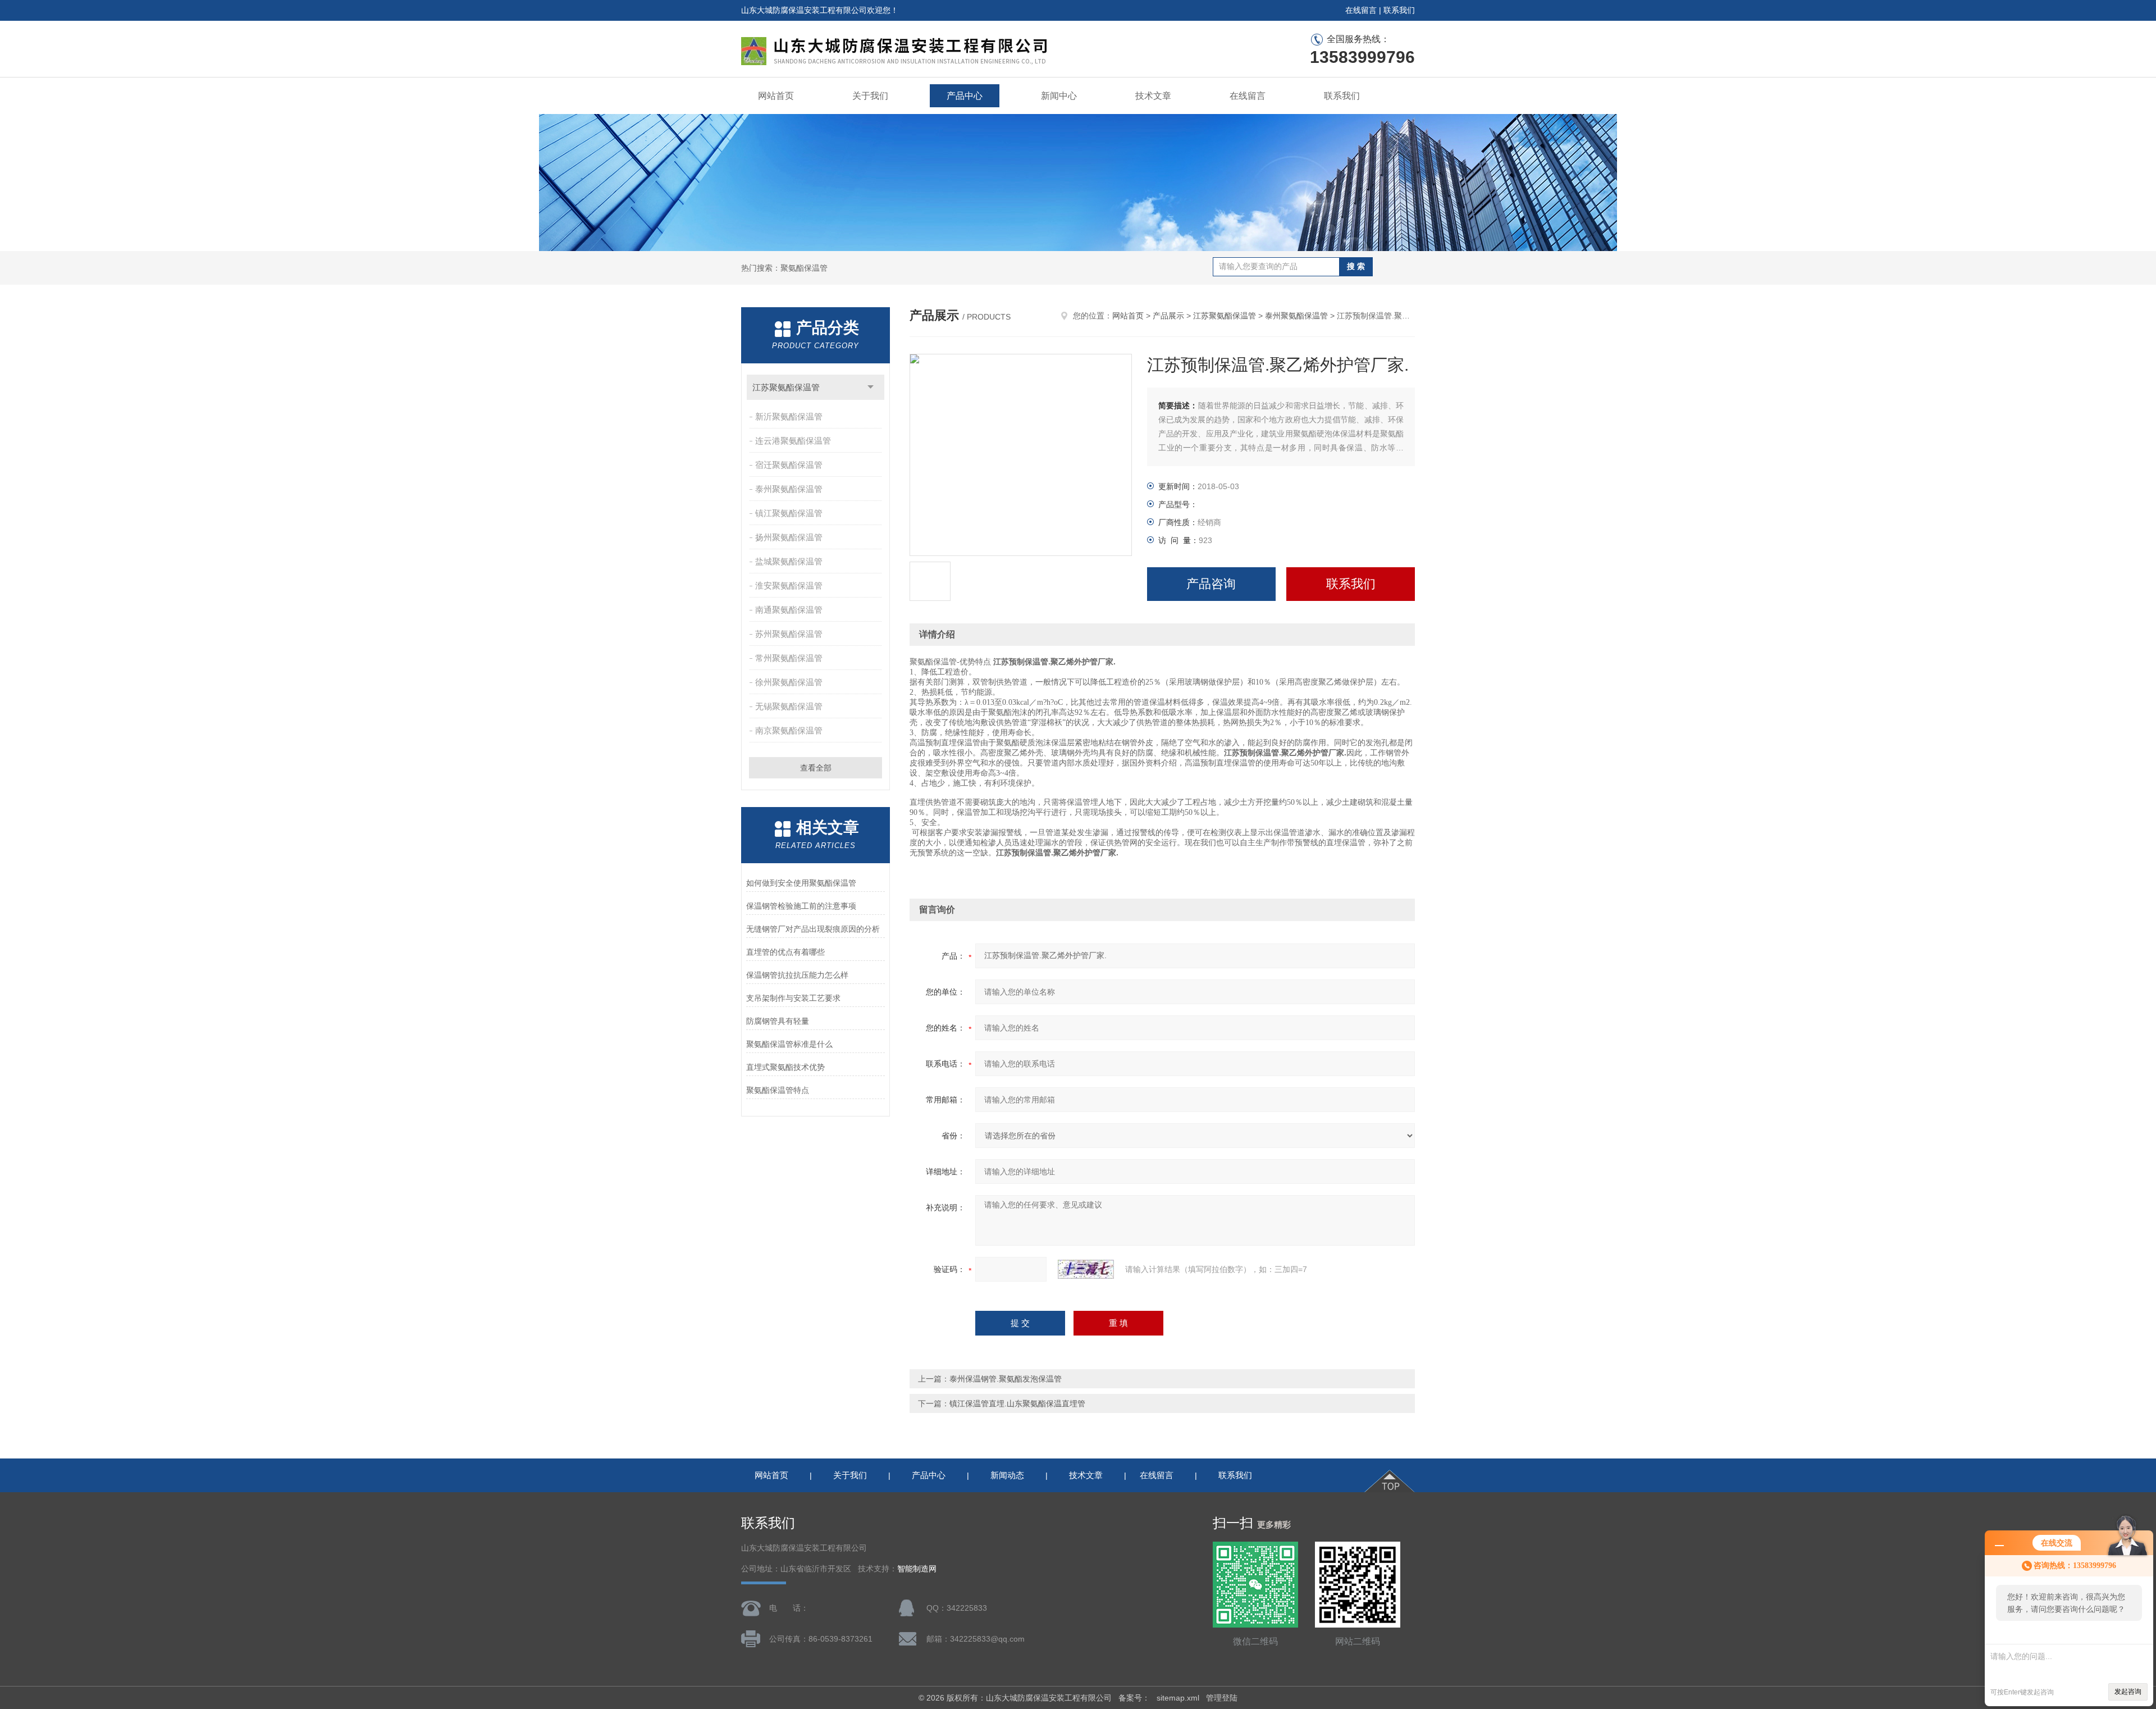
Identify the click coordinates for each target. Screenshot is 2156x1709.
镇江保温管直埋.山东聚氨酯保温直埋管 (1017, 1403)
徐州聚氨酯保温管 (789, 682)
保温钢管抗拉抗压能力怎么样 (797, 975)
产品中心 (965, 96)
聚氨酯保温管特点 (778, 1090)
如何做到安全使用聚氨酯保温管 (801, 883)
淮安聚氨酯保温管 (789, 585)
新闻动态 (1007, 1475)
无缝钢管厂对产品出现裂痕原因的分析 (813, 929)
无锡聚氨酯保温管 (789, 706)
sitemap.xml (1178, 1698)
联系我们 (1399, 10)
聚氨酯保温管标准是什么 (789, 1044)
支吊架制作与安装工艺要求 (793, 998)
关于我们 (870, 96)
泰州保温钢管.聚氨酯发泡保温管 (1006, 1379)
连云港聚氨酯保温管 (793, 441)
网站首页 (776, 96)
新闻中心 (1059, 96)
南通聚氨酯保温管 (789, 610)
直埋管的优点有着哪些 (785, 952)
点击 (871, 387)
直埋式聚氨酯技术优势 (785, 1067)
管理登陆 (1222, 1698)
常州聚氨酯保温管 (789, 658)
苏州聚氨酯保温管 (789, 634)
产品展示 (1168, 316)
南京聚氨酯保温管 (789, 730)
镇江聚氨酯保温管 (789, 513)
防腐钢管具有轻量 (778, 1021)
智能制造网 (917, 1569)
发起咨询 (2128, 1692)
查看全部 (816, 768)
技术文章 (1153, 96)
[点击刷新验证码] (1086, 1269)
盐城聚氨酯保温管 (789, 561)
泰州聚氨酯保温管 (789, 489)
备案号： (1134, 1698)
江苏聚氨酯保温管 (786, 387)
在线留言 (1361, 10)
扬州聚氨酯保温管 (789, 537)
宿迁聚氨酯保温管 (789, 465)
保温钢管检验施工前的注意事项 (801, 906)
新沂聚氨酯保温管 (789, 416)
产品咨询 (1211, 584)
